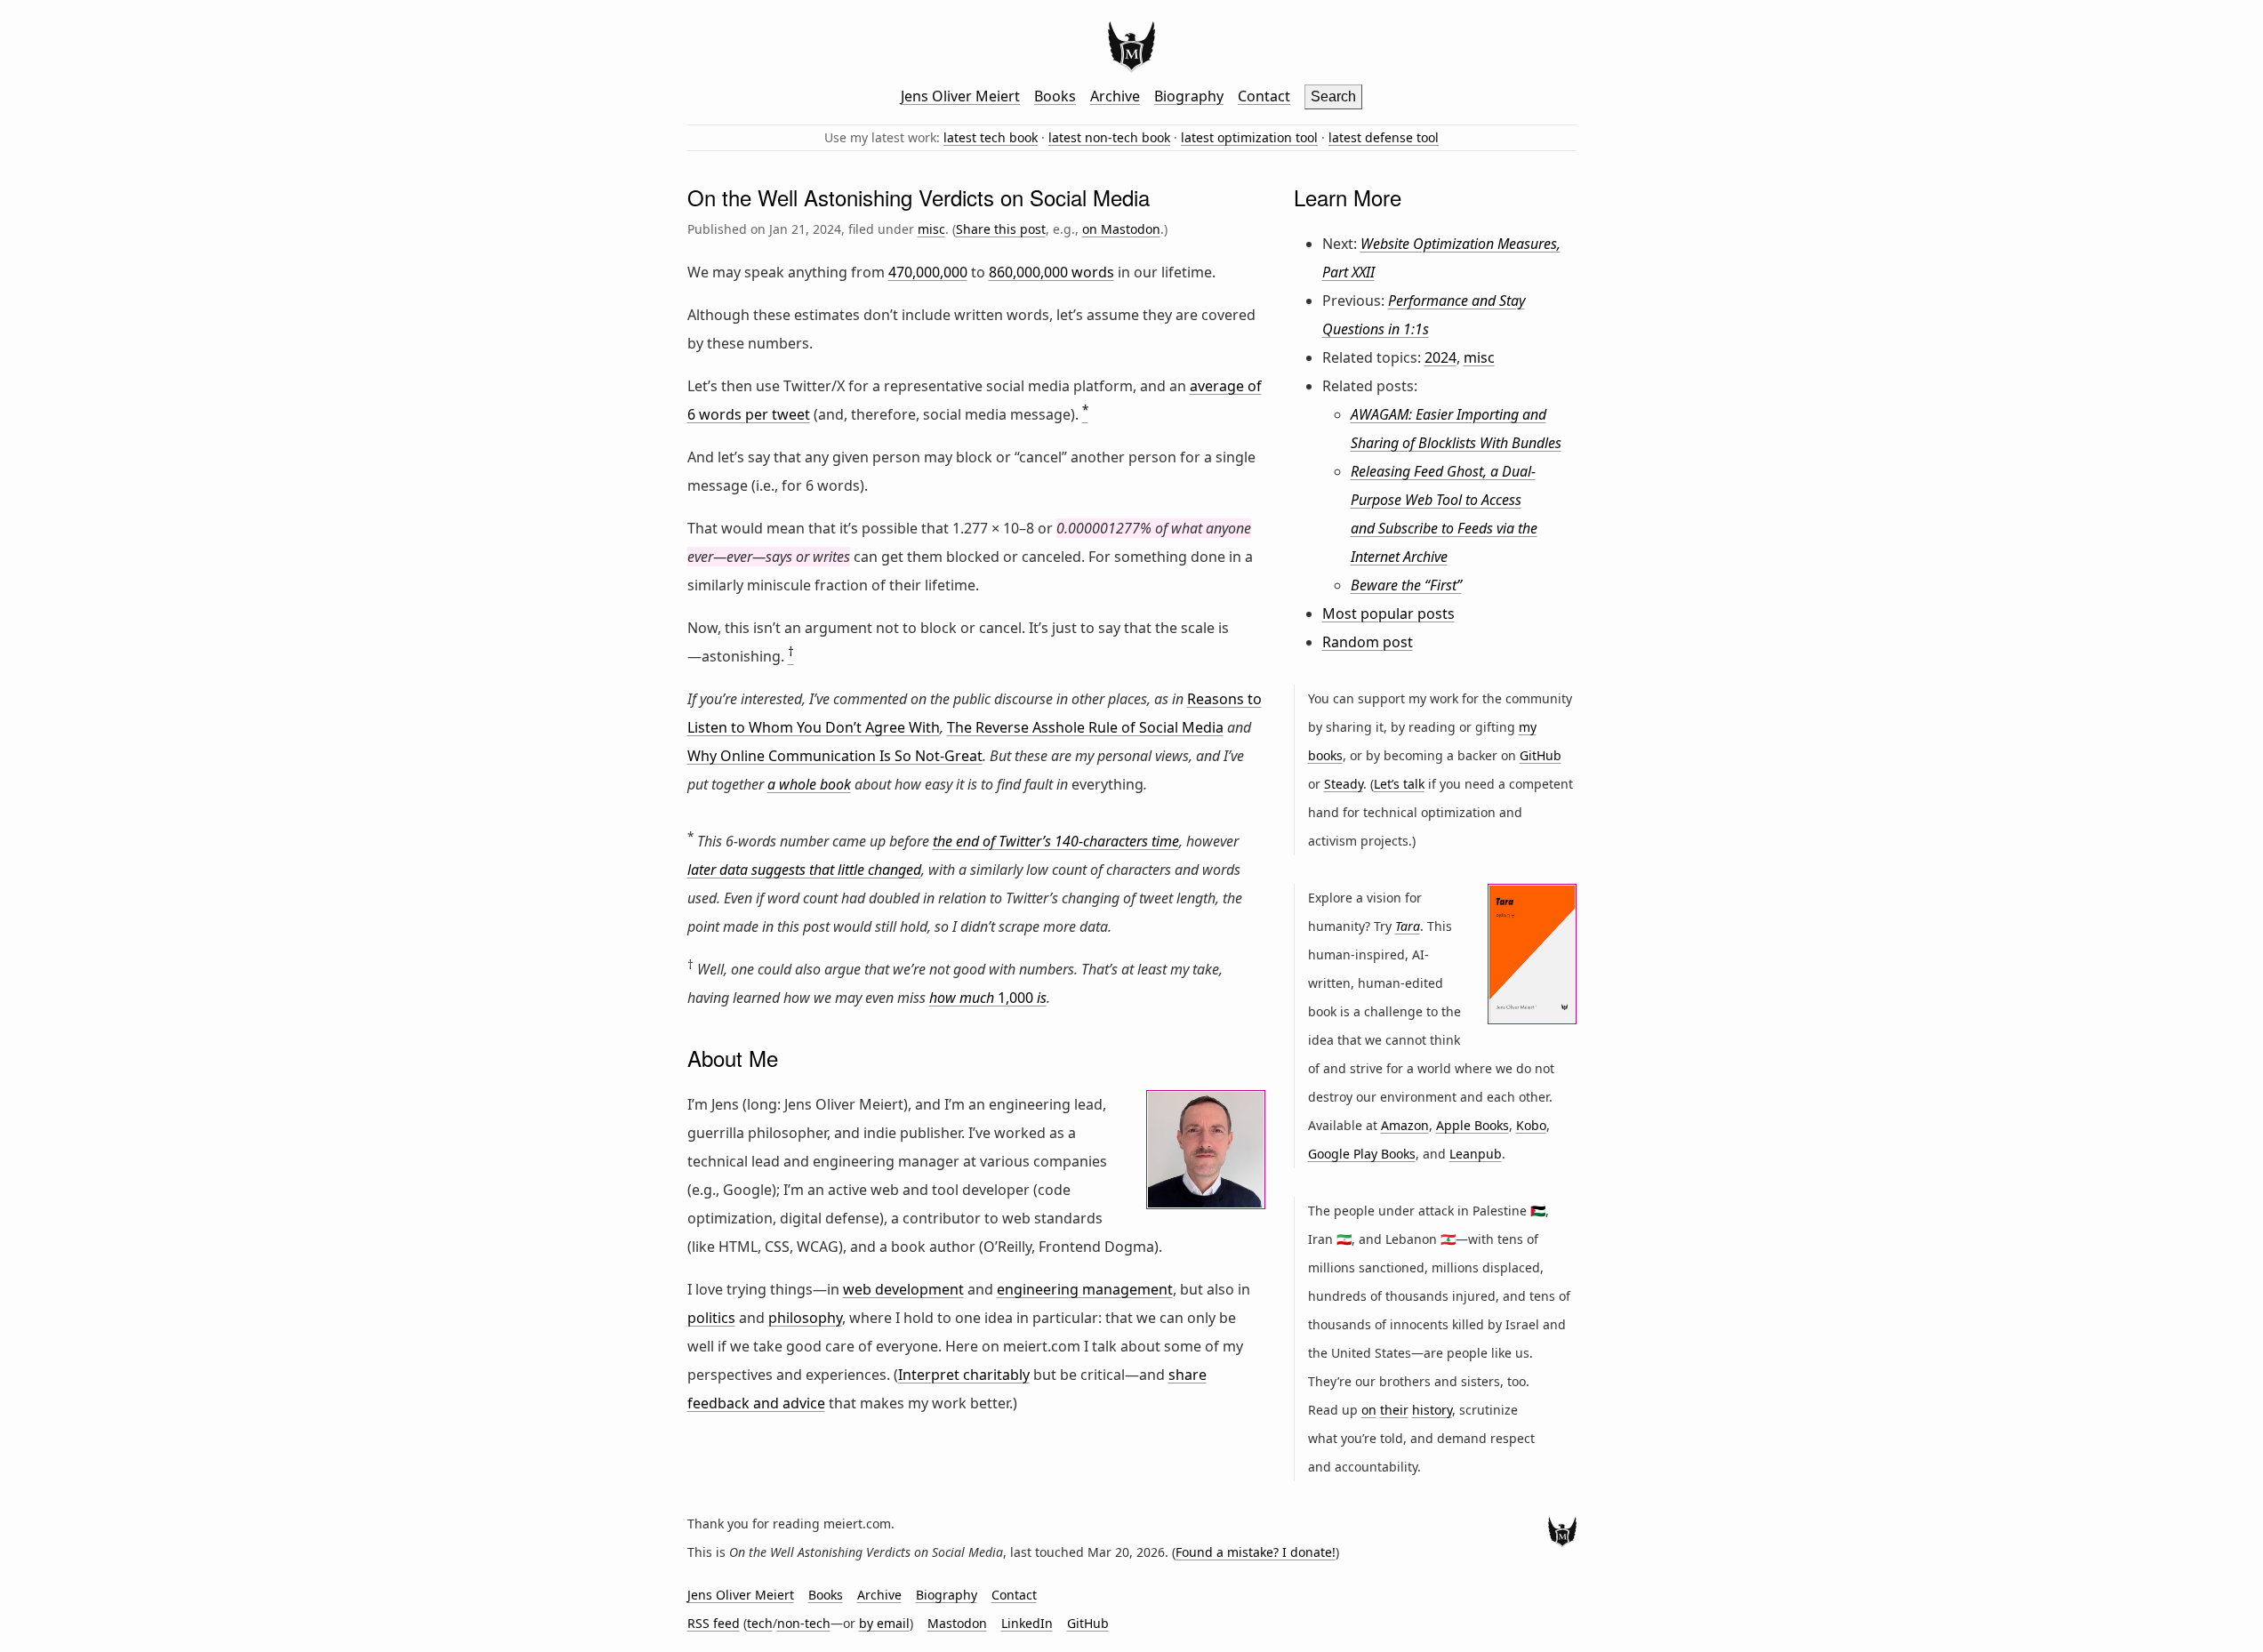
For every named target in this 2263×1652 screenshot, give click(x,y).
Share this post (1001, 229)
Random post (1368, 642)
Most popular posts (1388, 613)
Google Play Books (1362, 1154)
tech (760, 1623)
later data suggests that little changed (804, 870)
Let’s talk (1399, 784)
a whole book (809, 784)
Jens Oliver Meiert (960, 96)
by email (884, 1623)
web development (903, 1289)
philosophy (805, 1318)
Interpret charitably (964, 1375)
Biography (1189, 96)
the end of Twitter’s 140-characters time (1056, 841)
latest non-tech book (1109, 137)
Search (1333, 96)
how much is (988, 998)
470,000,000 (928, 272)
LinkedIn (1027, 1623)
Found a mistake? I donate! (1256, 1552)
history (1432, 1410)
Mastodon (957, 1623)
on (1369, 1410)
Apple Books (1473, 1125)
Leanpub (1476, 1154)
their (1394, 1410)
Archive (1115, 96)
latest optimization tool (1249, 137)
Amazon (1405, 1125)
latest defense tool (1384, 137)
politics (711, 1318)
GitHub (1541, 755)
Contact (1264, 96)
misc (931, 229)
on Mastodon (1121, 229)
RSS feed (714, 1623)
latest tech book (991, 137)
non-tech (804, 1623)
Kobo (1531, 1125)
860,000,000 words (1051, 272)
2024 (1440, 357)
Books (1055, 96)
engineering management (1085, 1289)
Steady (1344, 784)
